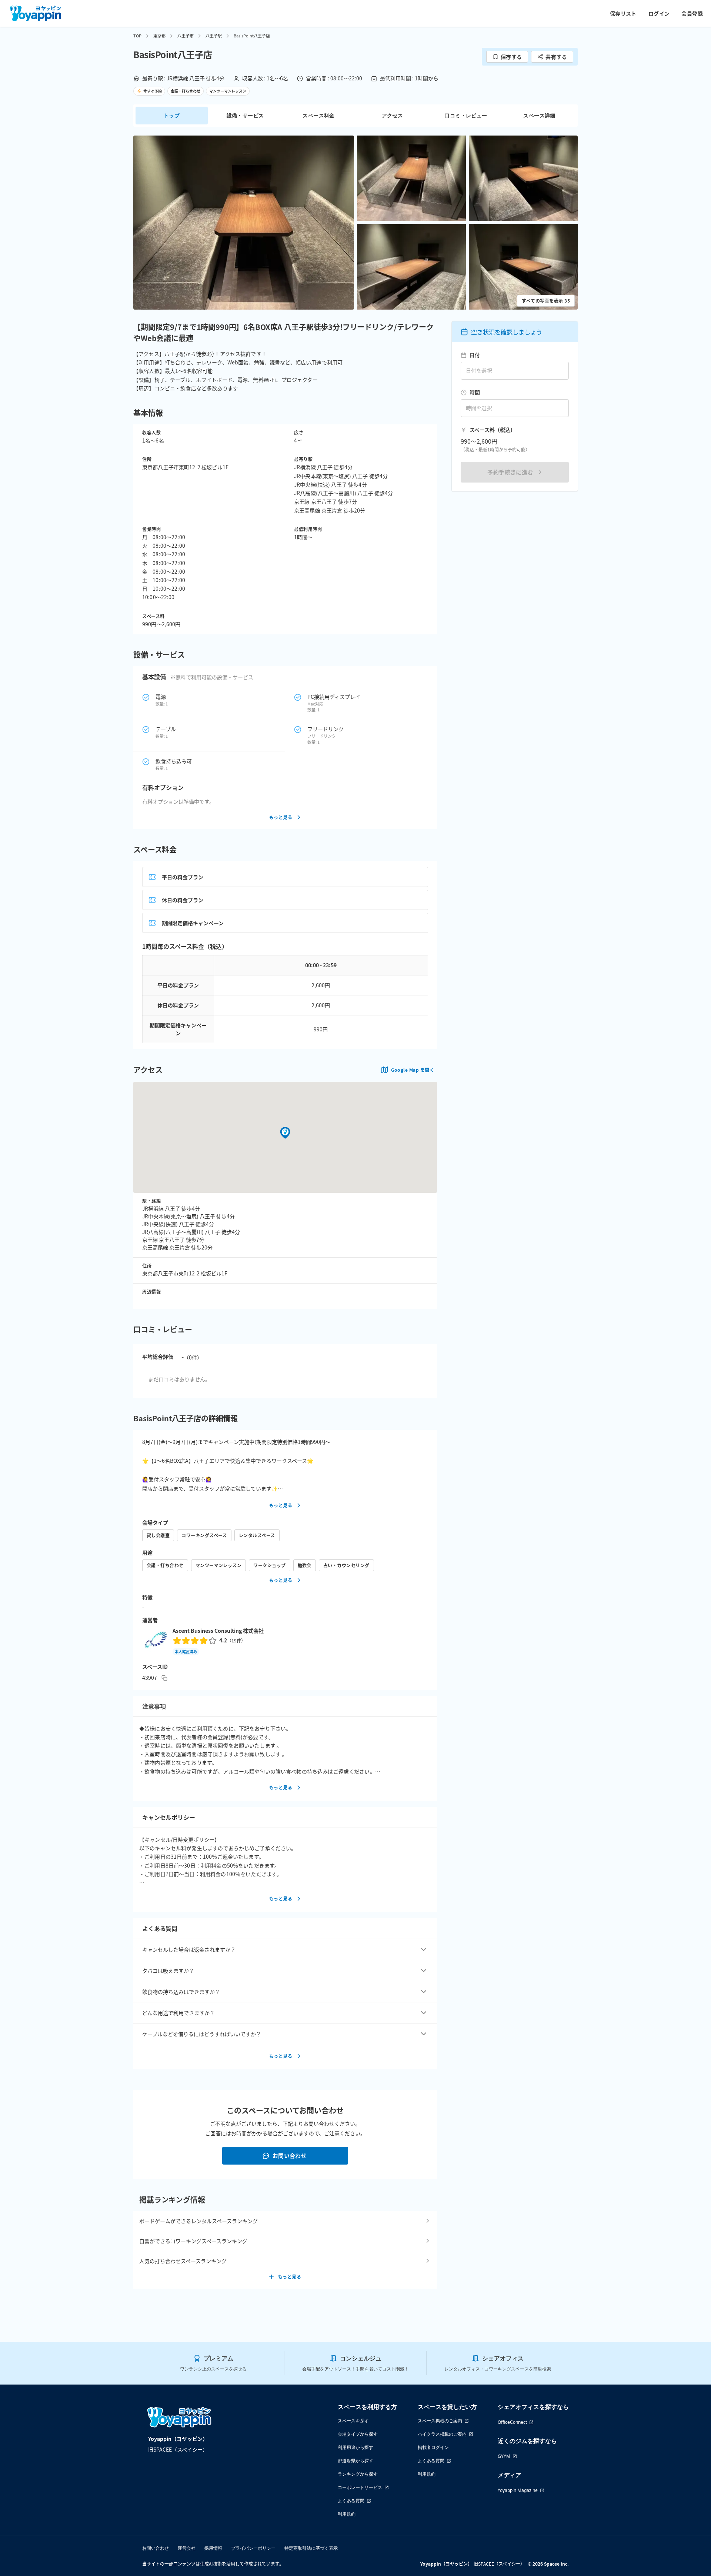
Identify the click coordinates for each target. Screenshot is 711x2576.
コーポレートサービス (360, 2487)
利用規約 (347, 2514)
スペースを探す (353, 2421)
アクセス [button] (393, 115)
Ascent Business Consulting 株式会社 (218, 1631)
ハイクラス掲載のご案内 (442, 2434)
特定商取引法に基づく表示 (311, 2548)
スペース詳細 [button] (539, 115)
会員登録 (692, 13)
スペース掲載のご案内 (440, 2421)
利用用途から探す (355, 2447)
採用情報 (213, 2548)
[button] (244, 223)
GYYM (504, 2456)
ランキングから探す (358, 2474)
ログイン (659, 13)
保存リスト (623, 13)
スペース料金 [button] (318, 115)
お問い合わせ (290, 2155)
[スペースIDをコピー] (164, 1678)
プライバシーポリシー (253, 2548)
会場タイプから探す (358, 2434)
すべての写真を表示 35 (546, 301)
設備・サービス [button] (245, 115)
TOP (137, 36)
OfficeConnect (512, 2422)
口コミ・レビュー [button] (466, 115)
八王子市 (186, 36)
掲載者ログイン (433, 2447)
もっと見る (281, 817)
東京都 (159, 36)
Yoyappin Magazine (518, 2490)
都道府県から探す (355, 2461)
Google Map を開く (413, 1070)
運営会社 (187, 2548)
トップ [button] (172, 115)
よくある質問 (351, 2501)
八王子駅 (214, 36)
